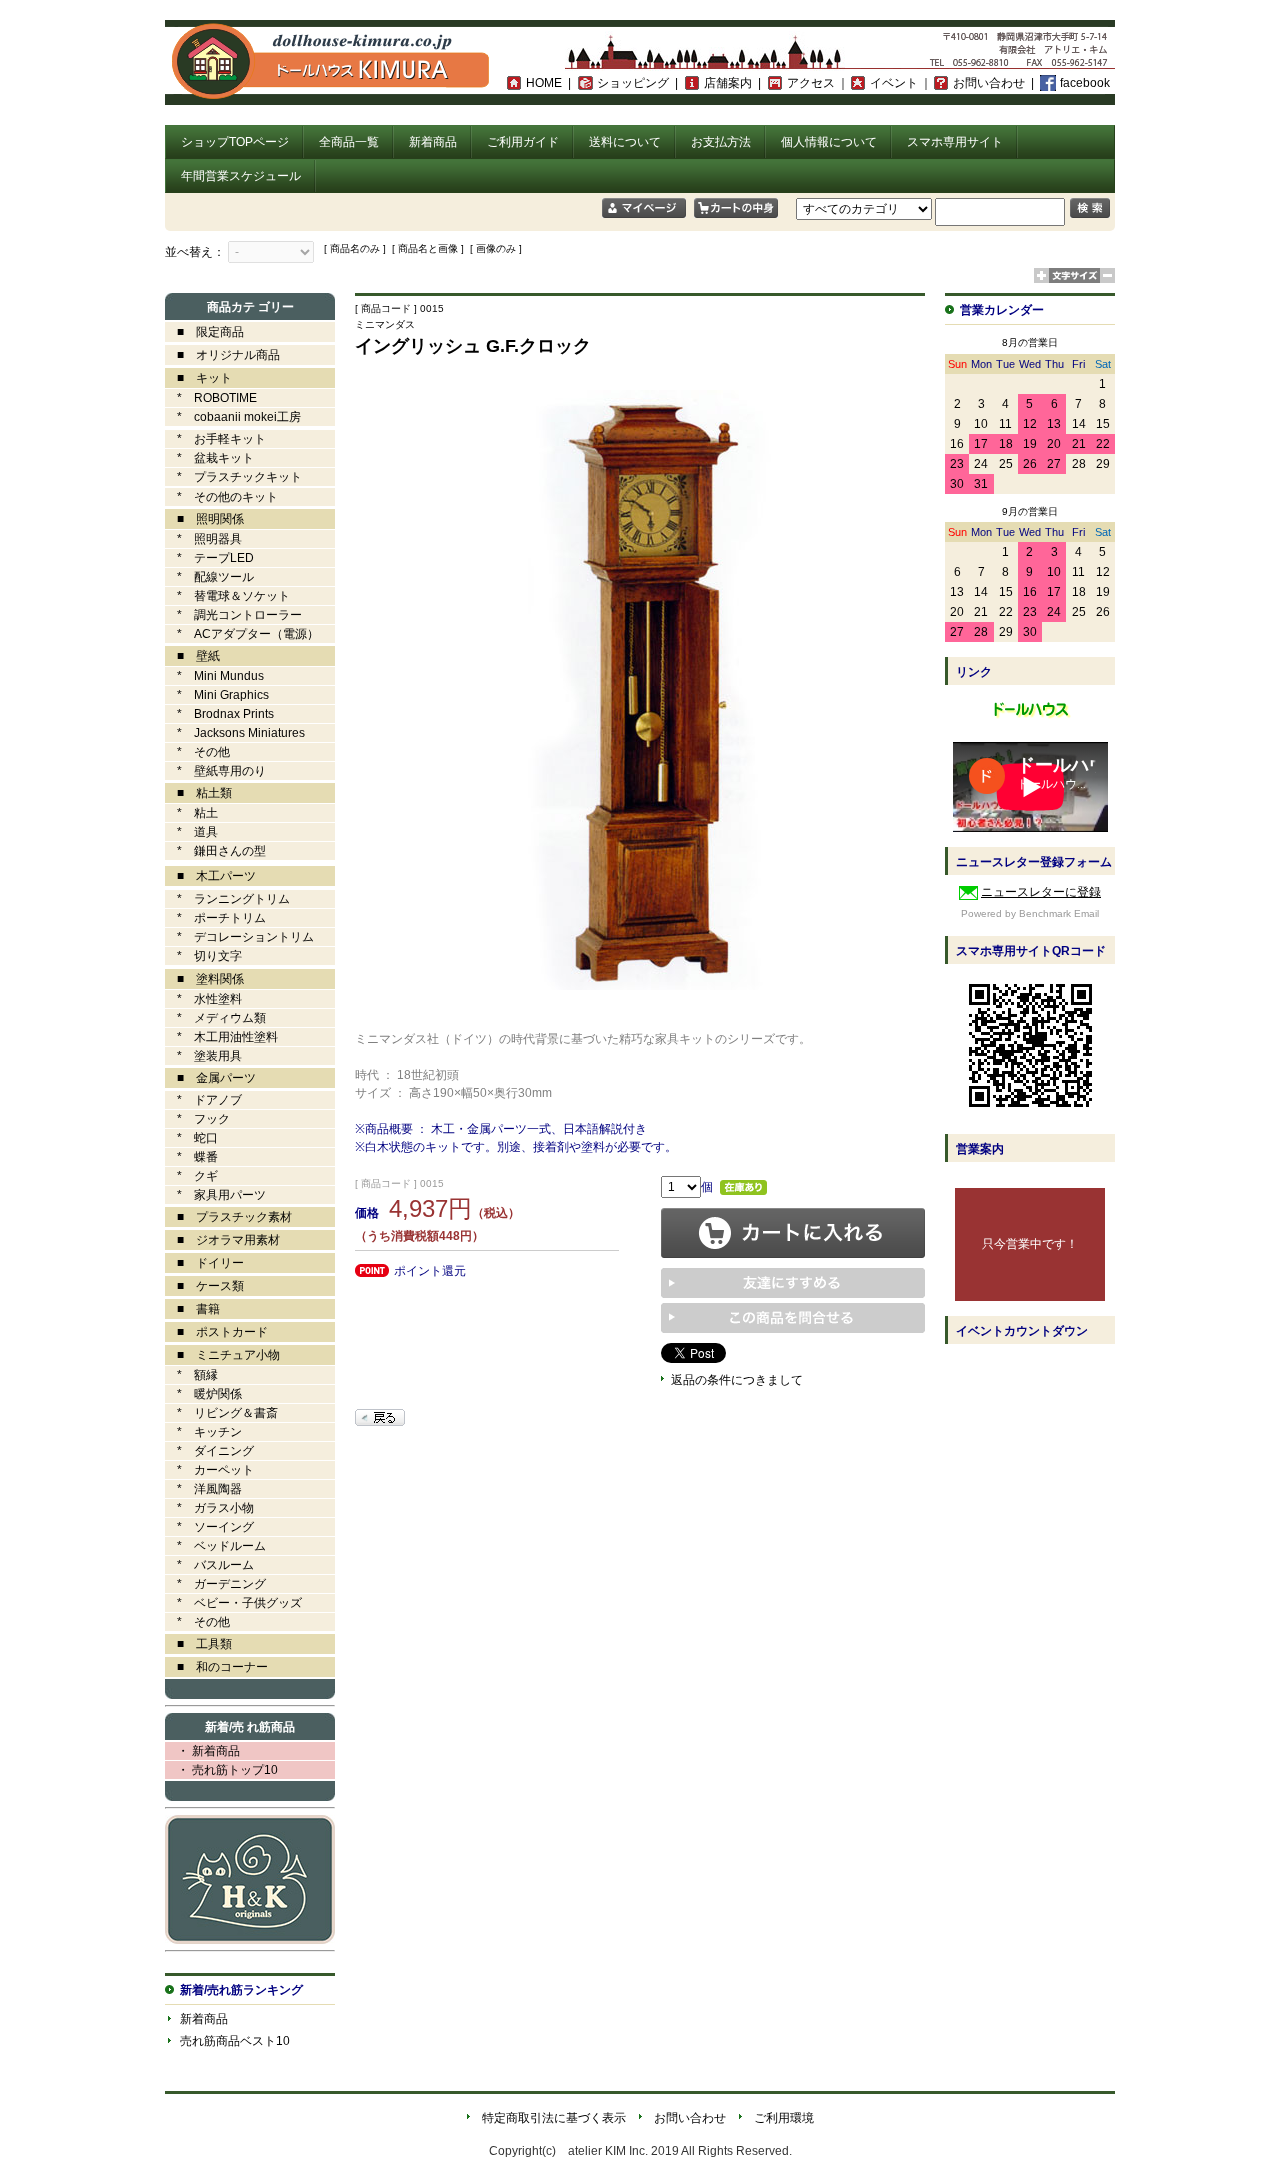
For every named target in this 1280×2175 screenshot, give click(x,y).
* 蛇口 (191, 1138)
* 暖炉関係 (203, 1394)
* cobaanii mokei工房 (239, 417)
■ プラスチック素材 (228, 1217)
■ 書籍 (192, 1309)
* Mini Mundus (214, 676)
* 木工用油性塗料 (221, 1037)
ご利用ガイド (523, 142)
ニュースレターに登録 (1041, 892)
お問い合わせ (989, 83)
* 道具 (191, 832)
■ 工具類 (198, 1644)
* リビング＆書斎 (221, 1413)
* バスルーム (209, 1565)
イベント (894, 83)
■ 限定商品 (204, 332)
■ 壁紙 (192, 656)
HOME (544, 83)
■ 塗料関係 (204, 979)
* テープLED (209, 558)
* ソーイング (209, 1527)
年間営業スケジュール (241, 176)
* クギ (191, 1176)
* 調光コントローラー (233, 615)
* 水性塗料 (203, 999)
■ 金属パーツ (210, 1078)
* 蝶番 (191, 1157)
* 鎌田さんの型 (215, 851)
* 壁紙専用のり (215, 771)
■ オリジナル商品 (222, 355)
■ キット (198, 378)
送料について (625, 142)
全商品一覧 (349, 142)
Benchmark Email (1059, 913)
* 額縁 (191, 1375)
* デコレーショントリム (239, 937)
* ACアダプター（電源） (242, 634)
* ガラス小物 (209, 1508)
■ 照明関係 (204, 519)
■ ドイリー (204, 1263)
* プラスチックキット (233, 477)
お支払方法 (721, 142)
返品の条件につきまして (737, 1380)
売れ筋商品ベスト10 (235, 2041)
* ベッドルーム (215, 1546)
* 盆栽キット (209, 458)
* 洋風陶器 (203, 1489)
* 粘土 (191, 813)
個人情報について (829, 142)
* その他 (197, 752)
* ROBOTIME (211, 398)
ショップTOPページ (235, 142)
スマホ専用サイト (955, 142)
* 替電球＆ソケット (227, 596)
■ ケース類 (204, 1286)
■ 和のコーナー (216, 1667)
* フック (197, 1119)
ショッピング (633, 83)
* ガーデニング (215, 1584)
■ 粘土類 (198, 793)
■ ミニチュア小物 (222, 1355)
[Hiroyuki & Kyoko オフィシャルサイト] (250, 1940)
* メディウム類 (215, 1018)
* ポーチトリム (215, 918)
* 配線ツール (209, 577)
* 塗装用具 (203, 1056)
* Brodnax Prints (219, 714)
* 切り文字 (203, 956)
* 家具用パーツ (215, 1195)
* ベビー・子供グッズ (233, 1603)
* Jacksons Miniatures (235, 733)
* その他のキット (221, 497)
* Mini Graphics (217, 695)
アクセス (811, 83)
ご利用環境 (784, 2118)
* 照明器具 (203, 539)
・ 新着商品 (202, 1751)
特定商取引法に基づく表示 (554, 2118)
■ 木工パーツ (210, 876)
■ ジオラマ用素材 (222, 1240)
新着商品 (433, 142)
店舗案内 (728, 83)
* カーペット (209, 1470)
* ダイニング (209, 1451)
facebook (1085, 83)
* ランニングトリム (227, 899)
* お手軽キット (215, 439)
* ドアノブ (203, 1100)
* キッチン (203, 1432)
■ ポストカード (216, 1332)
